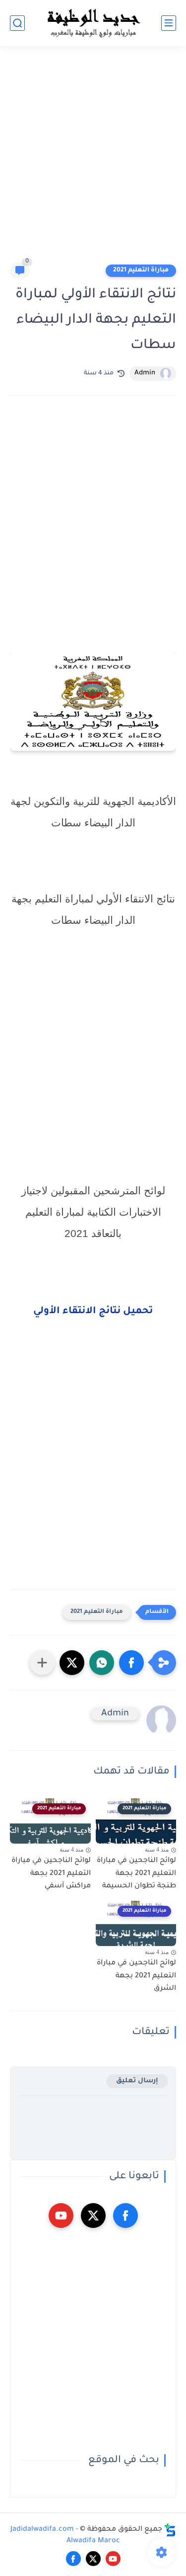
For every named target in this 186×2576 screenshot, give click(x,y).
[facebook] (125, 2216)
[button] (131, 1663)
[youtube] (61, 2216)
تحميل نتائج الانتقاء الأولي (93, 1312)
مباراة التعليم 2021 (141, 270)
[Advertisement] (93, 159)
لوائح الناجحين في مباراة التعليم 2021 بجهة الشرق (136, 1976)
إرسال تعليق (137, 2081)
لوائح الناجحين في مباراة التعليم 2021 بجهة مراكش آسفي (51, 1874)
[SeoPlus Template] (170, 2530)
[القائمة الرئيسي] (169, 23)
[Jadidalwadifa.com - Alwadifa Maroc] (93, 23)
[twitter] (93, 2216)
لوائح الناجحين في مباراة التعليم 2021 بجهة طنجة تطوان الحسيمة (136, 1874)
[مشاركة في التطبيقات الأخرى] (42, 1663)
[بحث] (17, 23)
